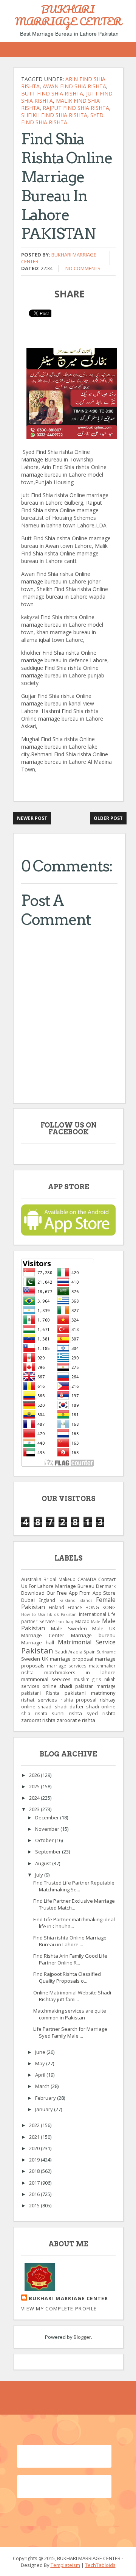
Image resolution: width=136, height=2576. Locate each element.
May (41, 2063)
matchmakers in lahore (80, 1672)
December (48, 1817)
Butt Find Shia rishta (52, 93)
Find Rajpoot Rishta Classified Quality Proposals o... (67, 1977)
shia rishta (34, 1713)
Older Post (108, 818)
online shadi (57, 1686)
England (47, 1600)
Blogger (82, 2337)
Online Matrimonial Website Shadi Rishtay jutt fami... (72, 1996)
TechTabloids (100, 2565)
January (45, 2109)
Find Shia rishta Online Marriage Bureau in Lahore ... (70, 1941)
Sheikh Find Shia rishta (54, 115)
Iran (60, 1622)
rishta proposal (79, 1700)
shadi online (101, 1706)
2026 (35, 1775)
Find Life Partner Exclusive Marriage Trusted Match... (74, 1904)
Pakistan (37, 1650)
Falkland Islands (76, 1600)
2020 (35, 2148)
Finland (56, 1607)
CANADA (87, 1579)
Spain (90, 1652)
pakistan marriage (96, 1686)
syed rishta (101, 1713)
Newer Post (32, 818)
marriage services (67, 1666)
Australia (31, 1579)
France (75, 1607)
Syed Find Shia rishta (62, 119)
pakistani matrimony (90, 1693)
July (40, 1875)
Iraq (70, 1622)
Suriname (106, 1652)
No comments (83, 268)
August (44, 1863)
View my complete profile (59, 2309)
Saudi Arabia (69, 1652)
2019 (35, 2160)
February (46, 2098)
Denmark (106, 1586)
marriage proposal (72, 1659)
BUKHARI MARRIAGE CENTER (68, 15)
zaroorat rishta (38, 1720)
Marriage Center (43, 1635)
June (41, 2052)
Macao (82, 1621)
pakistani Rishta (40, 1693)
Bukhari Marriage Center (68, 2298)
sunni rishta (67, 1713)
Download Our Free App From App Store (68, 1593)
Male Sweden (69, 1628)
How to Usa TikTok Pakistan (49, 1614)
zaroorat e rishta (76, 1720)
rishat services (39, 1700)
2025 (35, 1786)
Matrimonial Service (87, 1642)
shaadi (45, 1706)
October (45, 1840)
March (43, 2086)
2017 (35, 2183)
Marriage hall (38, 1642)
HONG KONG (100, 1607)
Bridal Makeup (59, 1579)
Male (96, 1622)
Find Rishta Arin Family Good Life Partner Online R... (70, 1959)
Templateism (65, 2565)
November (48, 1829)
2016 (35, 2194)
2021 (35, 2137)
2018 (35, 2171)
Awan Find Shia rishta (74, 86)
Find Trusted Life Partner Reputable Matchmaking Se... (74, 1886)
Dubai (28, 1600)
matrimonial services (46, 1679)
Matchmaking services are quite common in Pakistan (70, 2014)
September (49, 1852)
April (41, 2075)
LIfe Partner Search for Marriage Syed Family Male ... (70, 2032)
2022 (35, 2125)
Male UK (104, 1628)
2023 (35, 1809)
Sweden (31, 1659)
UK (45, 1659)
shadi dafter (70, 1706)
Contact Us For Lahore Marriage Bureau (68, 1583)
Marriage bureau (93, 1635)
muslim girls (88, 1679)
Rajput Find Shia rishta (76, 108)
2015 (35, 2205)
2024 (35, 1798)
